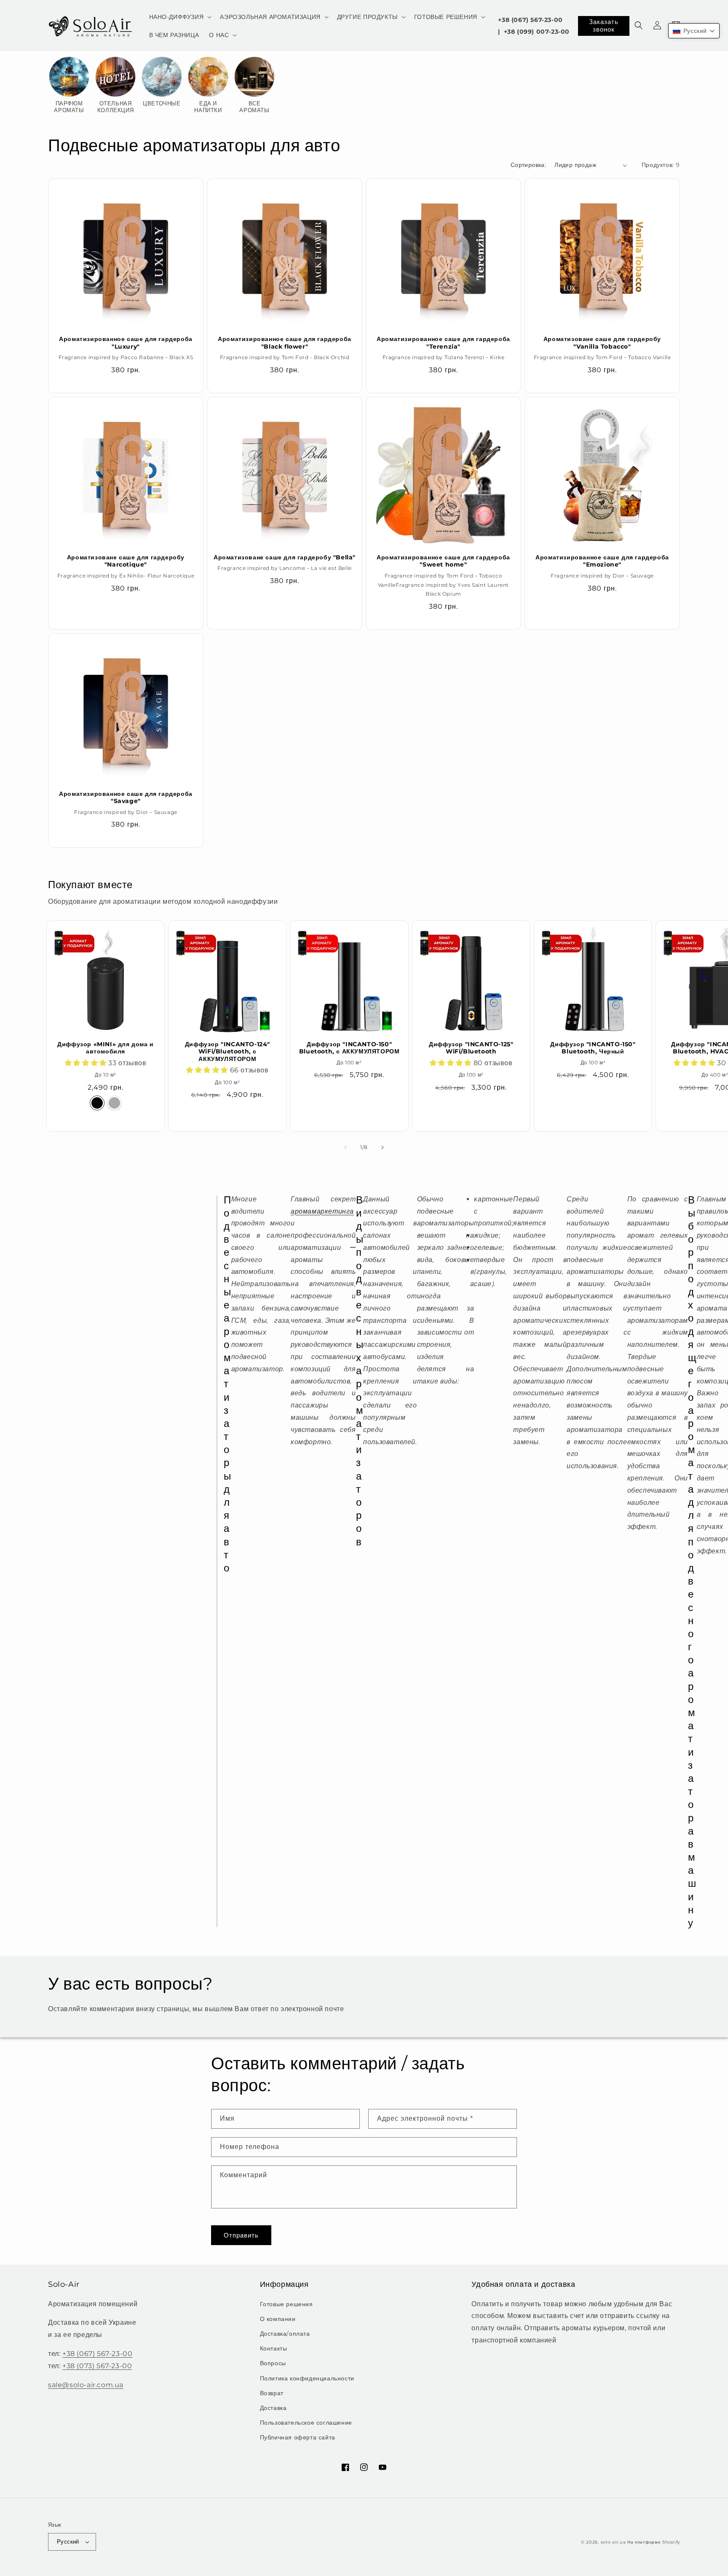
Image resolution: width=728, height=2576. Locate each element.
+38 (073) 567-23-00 (97, 2366)
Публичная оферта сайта (298, 2437)
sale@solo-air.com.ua (86, 2385)
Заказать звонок (604, 26)
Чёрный (97, 1103)
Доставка (273, 2408)
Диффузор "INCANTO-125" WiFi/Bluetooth (471, 1048)
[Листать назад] (345, 1147)
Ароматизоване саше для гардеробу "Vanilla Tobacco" (602, 343)
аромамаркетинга (322, 1211)
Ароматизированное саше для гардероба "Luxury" (126, 343)
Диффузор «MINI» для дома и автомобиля (106, 1048)
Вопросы (273, 2363)
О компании (278, 2319)
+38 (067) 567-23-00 (530, 20)
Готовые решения (286, 2304)
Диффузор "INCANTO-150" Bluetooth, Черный (593, 1048)
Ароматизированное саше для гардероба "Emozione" (602, 561)
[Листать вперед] (383, 1147)
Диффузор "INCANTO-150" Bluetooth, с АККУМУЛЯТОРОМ (349, 1048)
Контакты (274, 2348)
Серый (114, 1103)
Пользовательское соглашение (306, 2423)
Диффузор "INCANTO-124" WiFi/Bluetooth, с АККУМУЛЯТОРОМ (227, 1052)
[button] (180, 17)
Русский (68, 2541)
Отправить (241, 2235)
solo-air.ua (613, 2542)
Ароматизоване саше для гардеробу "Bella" (285, 557)
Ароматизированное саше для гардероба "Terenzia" (443, 343)
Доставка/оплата (285, 2334)
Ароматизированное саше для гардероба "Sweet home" (443, 561)
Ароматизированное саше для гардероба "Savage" (126, 798)
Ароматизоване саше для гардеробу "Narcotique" (126, 561)
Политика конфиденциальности (307, 2378)
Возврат (272, 2393)
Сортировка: (528, 165)
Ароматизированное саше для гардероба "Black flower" (285, 343)
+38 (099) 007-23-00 (537, 32)
